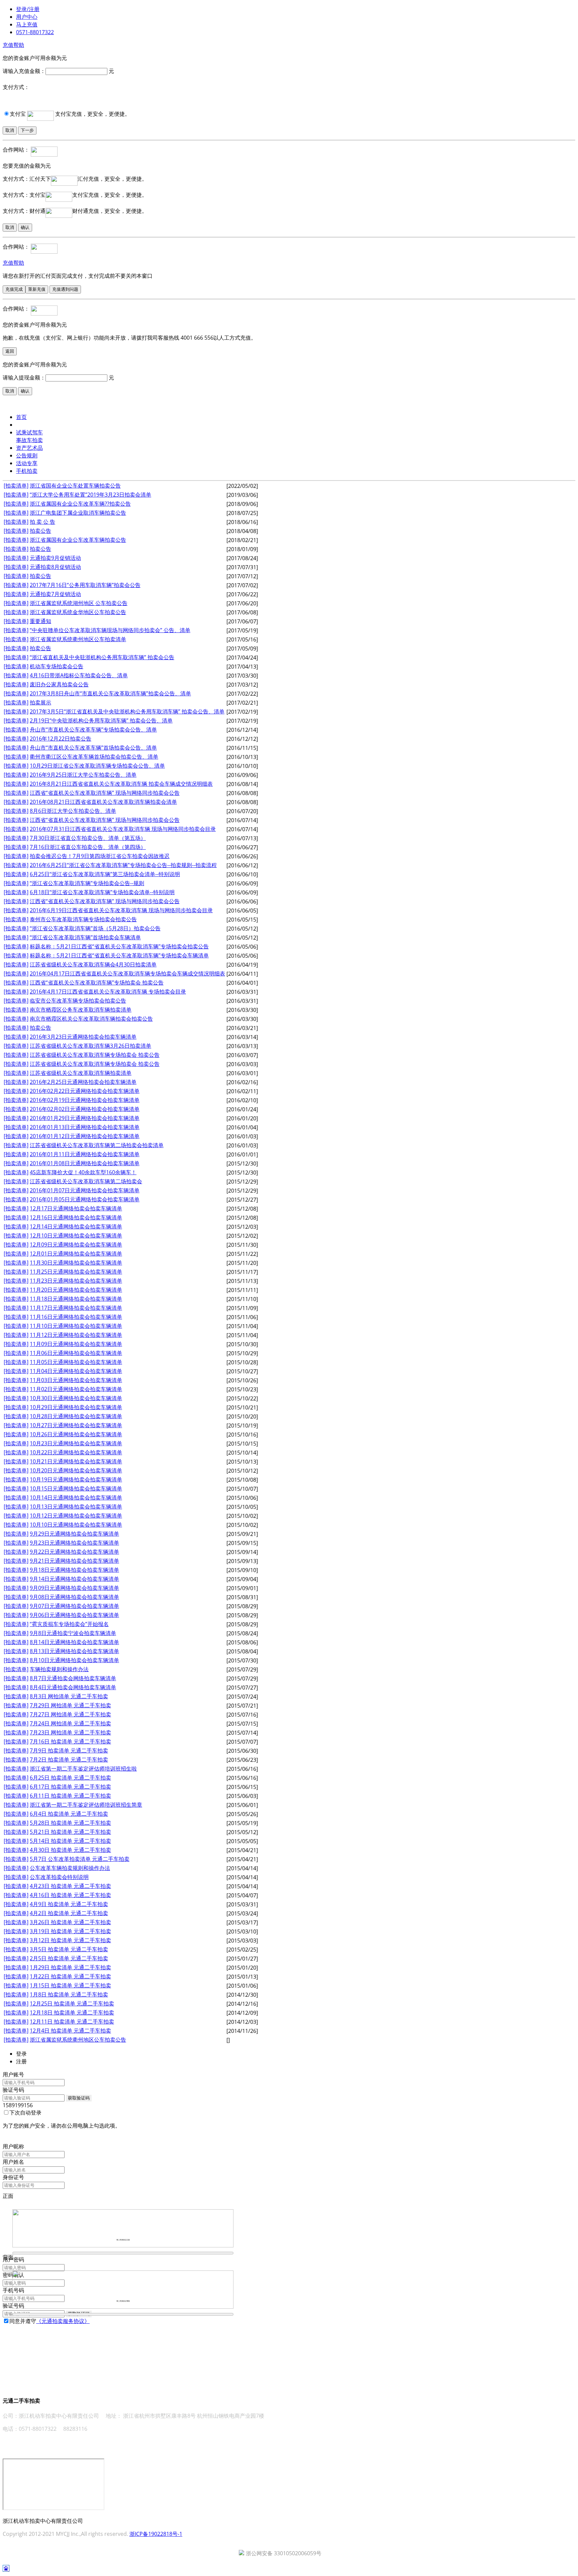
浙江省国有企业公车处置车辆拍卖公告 (75, 486)
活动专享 (27, 463)
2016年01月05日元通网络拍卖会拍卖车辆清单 (85, 1199)
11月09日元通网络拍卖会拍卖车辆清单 (76, 1344)
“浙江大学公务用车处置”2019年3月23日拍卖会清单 (90, 495)
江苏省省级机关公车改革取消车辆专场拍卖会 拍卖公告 (95, 1055)
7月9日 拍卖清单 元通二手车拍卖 (69, 1750)
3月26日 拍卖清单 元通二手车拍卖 (70, 1922)
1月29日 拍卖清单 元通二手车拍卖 (70, 1967)
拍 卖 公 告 (42, 522)
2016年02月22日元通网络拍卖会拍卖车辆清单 (85, 1091)
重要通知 (40, 621)
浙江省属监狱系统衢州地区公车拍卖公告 (78, 2040)
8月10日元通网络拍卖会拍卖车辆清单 (74, 1660)
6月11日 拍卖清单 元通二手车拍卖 (70, 1796)
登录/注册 (28, 9)
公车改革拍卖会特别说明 (59, 1877)
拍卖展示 (40, 702)
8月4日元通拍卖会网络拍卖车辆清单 (73, 1687)
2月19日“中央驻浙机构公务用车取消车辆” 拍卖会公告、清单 (101, 720)
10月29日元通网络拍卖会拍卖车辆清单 (76, 1407)
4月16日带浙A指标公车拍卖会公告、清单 (79, 675)
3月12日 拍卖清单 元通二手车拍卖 (70, 1940)
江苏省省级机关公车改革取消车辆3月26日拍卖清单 (90, 1046)
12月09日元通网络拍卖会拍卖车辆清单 (76, 1244)
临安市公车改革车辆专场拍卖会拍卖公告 (78, 1001)
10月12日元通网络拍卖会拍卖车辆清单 (76, 1516)
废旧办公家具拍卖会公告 (59, 684)
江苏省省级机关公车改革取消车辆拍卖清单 (81, 1073)
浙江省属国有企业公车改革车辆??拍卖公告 (80, 504)
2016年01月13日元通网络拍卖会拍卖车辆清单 (85, 1127)
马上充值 (27, 24)
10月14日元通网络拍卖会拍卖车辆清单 (76, 1497)
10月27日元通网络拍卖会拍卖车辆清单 (76, 1425)
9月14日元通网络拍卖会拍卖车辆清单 (74, 1579)
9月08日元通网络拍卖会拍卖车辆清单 (74, 1597)
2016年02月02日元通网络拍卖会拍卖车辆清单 (85, 1109)
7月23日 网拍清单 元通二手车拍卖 (70, 1732)
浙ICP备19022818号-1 (156, 2534)
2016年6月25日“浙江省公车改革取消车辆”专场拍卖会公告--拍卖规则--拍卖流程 (123, 865)
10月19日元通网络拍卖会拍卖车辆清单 (76, 1479)
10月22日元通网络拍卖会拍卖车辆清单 (76, 1452)
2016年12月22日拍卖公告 (61, 739)
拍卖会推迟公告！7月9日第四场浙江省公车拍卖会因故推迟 (100, 856)
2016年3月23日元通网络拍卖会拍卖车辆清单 (83, 1037)
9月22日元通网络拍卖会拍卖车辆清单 (74, 1552)
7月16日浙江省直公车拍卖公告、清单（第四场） (88, 847)
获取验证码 (79, 2098)
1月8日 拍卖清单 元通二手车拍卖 (69, 1994)
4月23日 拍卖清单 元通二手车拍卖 (70, 1886)
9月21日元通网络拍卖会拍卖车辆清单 (74, 1561)
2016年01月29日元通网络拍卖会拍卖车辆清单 (85, 1118)
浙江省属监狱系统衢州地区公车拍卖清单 (78, 639)
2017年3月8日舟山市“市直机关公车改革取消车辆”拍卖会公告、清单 (110, 693)
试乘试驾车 (29, 432)
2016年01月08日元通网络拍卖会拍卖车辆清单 (85, 1163)
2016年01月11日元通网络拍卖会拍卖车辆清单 (85, 1154)
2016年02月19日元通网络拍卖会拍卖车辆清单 (85, 1100)
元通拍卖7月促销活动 (55, 594)
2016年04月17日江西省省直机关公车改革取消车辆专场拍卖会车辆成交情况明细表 (127, 973)
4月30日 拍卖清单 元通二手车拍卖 (70, 1850)
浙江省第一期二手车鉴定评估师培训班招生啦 (83, 1769)
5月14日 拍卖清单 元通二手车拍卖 (70, 1841)
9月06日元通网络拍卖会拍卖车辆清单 (74, 1615)
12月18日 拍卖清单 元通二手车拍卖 (72, 2012)
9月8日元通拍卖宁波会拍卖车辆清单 (73, 1633)
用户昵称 (13, 2146)
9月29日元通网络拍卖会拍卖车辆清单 (74, 1534)
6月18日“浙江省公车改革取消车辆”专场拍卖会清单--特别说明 (102, 892)
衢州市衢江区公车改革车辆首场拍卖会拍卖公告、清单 (94, 757)
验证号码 (13, 2090)
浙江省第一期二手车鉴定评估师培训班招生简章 (86, 1805)
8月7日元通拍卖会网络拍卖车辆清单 (73, 1678)
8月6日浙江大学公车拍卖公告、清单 (73, 811)
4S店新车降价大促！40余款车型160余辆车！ (83, 1172)
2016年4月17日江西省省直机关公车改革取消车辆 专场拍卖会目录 (108, 992)
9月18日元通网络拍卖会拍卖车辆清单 (74, 1570)
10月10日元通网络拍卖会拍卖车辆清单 (76, 1525)
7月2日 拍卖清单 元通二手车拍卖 (69, 1759)
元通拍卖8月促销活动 (55, 567)
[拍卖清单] (16, 486)
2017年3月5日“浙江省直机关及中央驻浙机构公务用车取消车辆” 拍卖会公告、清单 (127, 711)
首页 (21, 417)
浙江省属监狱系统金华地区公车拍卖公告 (78, 612)
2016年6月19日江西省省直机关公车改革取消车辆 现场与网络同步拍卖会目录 (121, 910)
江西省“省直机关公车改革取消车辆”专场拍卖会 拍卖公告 (97, 982)
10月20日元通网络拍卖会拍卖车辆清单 (76, 1470)
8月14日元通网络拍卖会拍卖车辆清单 (74, 1642)
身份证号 (13, 2177)
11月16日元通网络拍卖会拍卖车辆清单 (76, 1317)
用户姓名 (13, 2162)
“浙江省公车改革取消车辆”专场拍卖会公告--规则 (87, 883)
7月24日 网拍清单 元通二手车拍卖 (70, 1723)
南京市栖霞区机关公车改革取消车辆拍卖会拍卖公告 (91, 1019)
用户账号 (13, 2074)
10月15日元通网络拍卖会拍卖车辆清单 (76, 1488)
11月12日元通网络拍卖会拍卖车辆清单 (76, 1335)
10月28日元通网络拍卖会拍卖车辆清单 (76, 1416)
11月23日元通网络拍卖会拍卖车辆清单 (76, 1281)
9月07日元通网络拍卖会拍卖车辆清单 (74, 1606)
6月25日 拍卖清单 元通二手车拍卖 (70, 1778)
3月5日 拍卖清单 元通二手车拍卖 (69, 1949)
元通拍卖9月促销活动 (55, 558)
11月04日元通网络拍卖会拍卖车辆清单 (76, 1371)
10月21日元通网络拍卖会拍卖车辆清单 (76, 1461)
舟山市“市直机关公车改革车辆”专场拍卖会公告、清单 (93, 729)
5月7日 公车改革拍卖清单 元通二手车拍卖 (80, 1859)
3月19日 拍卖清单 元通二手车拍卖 (70, 1931)
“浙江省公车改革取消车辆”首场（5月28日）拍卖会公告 (95, 928)
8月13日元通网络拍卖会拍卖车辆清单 (74, 1651)
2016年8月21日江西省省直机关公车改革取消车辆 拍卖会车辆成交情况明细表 (121, 784)
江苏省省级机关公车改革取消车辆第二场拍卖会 (86, 1181)
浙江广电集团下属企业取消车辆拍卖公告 (78, 513)
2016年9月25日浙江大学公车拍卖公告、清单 (83, 775)
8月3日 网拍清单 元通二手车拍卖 (69, 1696)
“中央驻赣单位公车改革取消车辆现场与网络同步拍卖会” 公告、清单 (110, 630)
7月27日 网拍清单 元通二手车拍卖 (70, 1714)
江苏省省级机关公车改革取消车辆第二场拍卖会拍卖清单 (97, 1145)
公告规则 (27, 455)
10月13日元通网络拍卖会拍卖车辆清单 (76, 1507)
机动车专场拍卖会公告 (57, 666)
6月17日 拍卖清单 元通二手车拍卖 (70, 1787)
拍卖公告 (40, 531)
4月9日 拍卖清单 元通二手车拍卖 (69, 1904)
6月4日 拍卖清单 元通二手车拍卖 (69, 1814)
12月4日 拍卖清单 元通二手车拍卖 (70, 2031)
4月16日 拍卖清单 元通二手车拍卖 (70, 1895)
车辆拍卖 (27, 425)
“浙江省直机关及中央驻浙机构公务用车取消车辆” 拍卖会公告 (102, 657)
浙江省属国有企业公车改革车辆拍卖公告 (78, 540)
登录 (8, 2139)
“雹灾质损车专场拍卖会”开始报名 (69, 1624)
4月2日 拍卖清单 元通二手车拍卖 (69, 1913)
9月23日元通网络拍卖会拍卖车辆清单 (74, 1543)
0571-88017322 (35, 32)
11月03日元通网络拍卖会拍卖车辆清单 (76, 1380)
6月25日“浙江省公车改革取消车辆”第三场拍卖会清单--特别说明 (105, 874)
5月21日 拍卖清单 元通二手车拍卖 (70, 1832)
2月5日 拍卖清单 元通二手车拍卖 (69, 1958)
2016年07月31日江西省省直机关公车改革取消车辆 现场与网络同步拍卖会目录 (123, 829)
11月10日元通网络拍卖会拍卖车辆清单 (76, 1326)
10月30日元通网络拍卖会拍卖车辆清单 (76, 1398)
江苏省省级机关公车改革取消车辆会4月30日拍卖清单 (93, 964)
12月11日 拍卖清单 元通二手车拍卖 (72, 2022)
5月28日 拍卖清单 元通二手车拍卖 (70, 1823)
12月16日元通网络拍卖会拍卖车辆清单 (76, 1217)
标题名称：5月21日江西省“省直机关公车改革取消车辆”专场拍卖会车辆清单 (119, 955)
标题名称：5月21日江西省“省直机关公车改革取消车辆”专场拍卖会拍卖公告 (119, 946)
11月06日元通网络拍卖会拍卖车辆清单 (76, 1353)
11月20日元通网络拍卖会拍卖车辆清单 (76, 1290)
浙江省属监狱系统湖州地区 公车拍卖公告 (79, 603)
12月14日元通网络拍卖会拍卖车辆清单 (76, 1226)
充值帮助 (13, 45)
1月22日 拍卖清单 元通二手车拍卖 (70, 1976)
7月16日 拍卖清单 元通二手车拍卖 (70, 1741)
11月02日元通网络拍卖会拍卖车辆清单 (76, 1389)
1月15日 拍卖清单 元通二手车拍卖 (70, 1985)
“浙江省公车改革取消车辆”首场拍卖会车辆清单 (85, 937)
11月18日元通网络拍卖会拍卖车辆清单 (76, 1299)
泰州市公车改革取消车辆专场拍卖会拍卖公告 (83, 919)
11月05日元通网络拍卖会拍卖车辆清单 (76, 1362)
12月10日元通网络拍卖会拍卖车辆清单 (76, 1235)
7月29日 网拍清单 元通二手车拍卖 (70, 1705)
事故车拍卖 (29, 440)
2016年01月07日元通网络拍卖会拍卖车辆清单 (85, 1190)
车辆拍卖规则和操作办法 (59, 1669)
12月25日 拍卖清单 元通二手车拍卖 (72, 2003)
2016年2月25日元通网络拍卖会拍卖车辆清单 (83, 1082)
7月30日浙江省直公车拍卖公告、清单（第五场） (88, 838)
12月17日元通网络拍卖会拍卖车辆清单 (76, 1208)
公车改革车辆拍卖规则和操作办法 (70, 1868)
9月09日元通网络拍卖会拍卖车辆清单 (74, 1588)
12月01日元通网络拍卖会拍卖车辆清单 (76, 1254)
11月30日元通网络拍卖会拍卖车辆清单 (76, 1263)
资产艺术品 (29, 448)
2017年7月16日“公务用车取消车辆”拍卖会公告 (85, 585)
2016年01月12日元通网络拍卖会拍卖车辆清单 (85, 1136)
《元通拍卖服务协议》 (63, 2321)
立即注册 (13, 2329)
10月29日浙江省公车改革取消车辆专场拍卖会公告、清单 (97, 766)
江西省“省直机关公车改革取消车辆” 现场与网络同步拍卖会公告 (105, 793)
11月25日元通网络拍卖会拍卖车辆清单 (76, 1272)
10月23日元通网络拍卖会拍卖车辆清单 (76, 1443)
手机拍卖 (27, 471)
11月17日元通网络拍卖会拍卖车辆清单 (76, 1308)
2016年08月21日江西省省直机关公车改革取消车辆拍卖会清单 (103, 802)
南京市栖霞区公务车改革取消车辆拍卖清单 (81, 1010)
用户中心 (27, 17)
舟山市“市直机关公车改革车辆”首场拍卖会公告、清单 (93, 748)
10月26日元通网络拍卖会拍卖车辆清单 (76, 1434)
